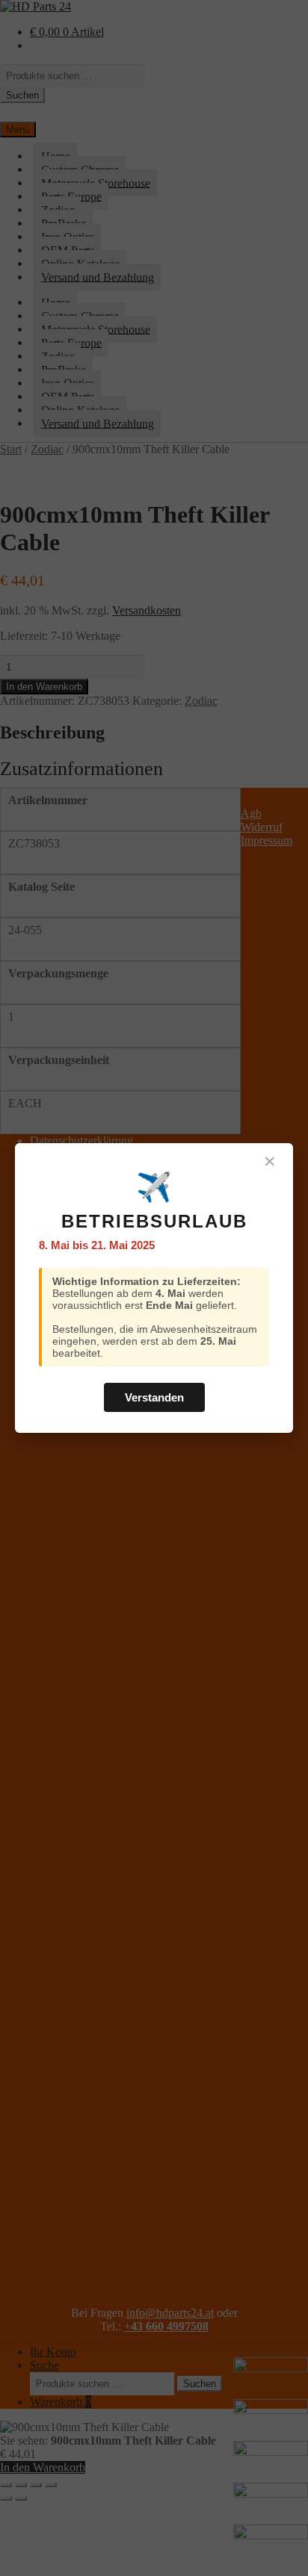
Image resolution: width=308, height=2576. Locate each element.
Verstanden (154, 1397)
